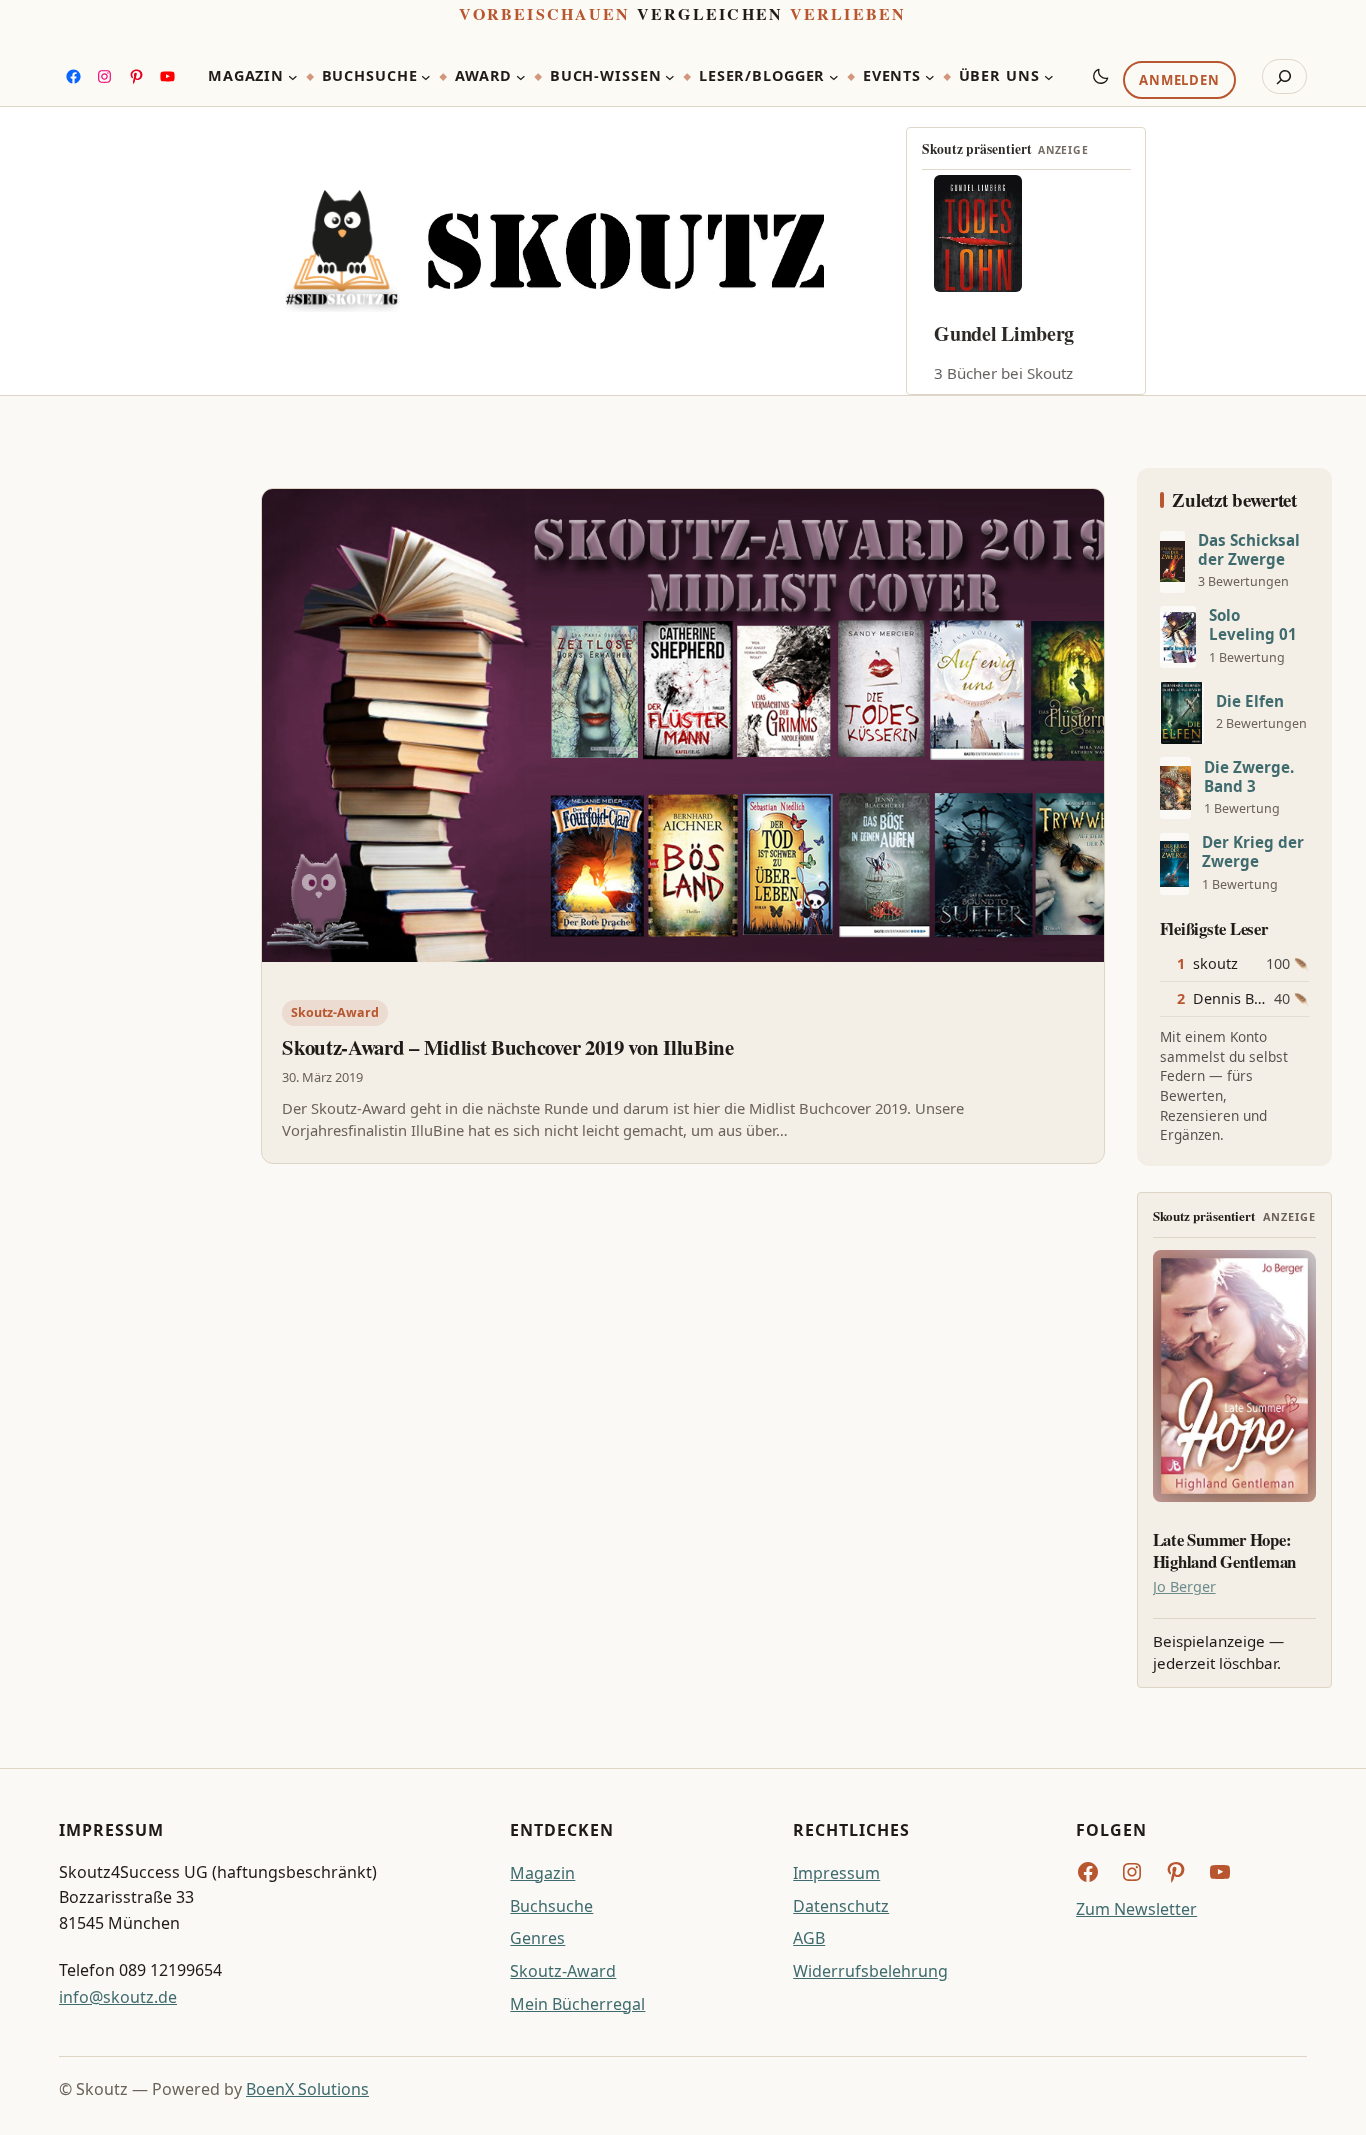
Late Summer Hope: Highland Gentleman (1224, 1551)
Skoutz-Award (335, 1012)
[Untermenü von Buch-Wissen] (670, 77)
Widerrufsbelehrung (870, 1971)
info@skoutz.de (118, 1997)
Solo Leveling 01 (1253, 625)
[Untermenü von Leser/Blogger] (834, 77)
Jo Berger (1184, 1586)
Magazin (542, 1873)
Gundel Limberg (1004, 333)
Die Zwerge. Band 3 (1249, 777)
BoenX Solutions (307, 2089)
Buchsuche (551, 1906)
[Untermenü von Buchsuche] (426, 77)
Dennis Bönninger (1255, 998)
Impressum (836, 1873)
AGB (809, 1938)
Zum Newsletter (1136, 1909)
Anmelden (1179, 81)
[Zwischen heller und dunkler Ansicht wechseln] (1101, 76)
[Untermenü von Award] (521, 77)
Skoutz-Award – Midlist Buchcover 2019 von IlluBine (507, 1047)
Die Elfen (1250, 701)
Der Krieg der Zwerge (1253, 852)
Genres (537, 1938)
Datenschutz (841, 1906)
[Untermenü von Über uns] (1049, 77)
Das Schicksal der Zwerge (1249, 550)
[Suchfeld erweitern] (1284, 77)
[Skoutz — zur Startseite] (554, 251)
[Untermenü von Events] (930, 77)
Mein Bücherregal (577, 2004)
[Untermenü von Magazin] (293, 77)
